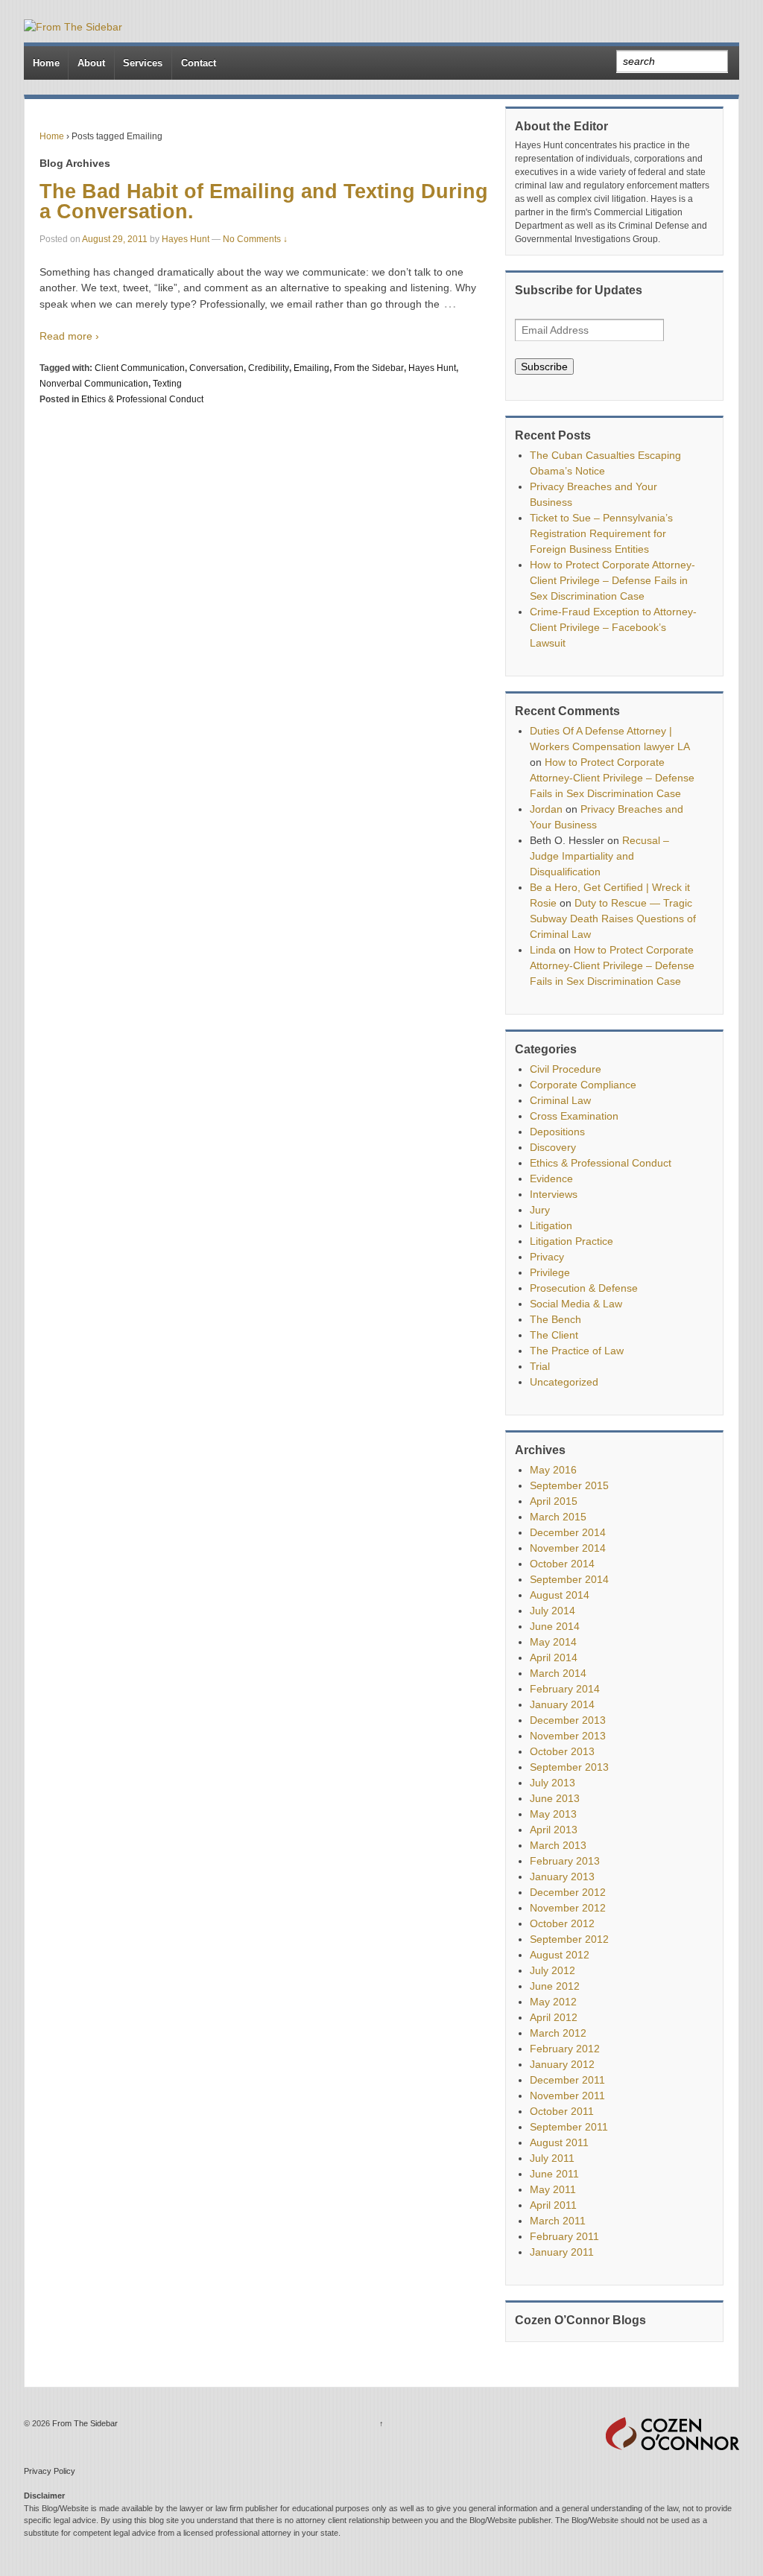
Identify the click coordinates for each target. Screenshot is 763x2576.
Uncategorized (564, 1382)
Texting (167, 384)
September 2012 (569, 1939)
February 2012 (565, 2049)
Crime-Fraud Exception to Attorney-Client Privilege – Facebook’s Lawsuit (613, 627)
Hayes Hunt (186, 239)
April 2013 (554, 1830)
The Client (554, 1335)
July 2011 (552, 2158)
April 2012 (554, 2017)
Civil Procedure (566, 1069)
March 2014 (558, 1673)
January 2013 (562, 1877)
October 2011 (562, 2111)
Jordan (546, 809)
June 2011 (554, 2174)
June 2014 (555, 1626)
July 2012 (553, 1970)
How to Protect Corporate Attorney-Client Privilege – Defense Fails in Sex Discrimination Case (612, 580)
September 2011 (569, 2127)
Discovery (553, 1147)
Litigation (551, 1225)
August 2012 (560, 1955)
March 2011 (558, 2221)
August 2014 (560, 1595)
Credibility (269, 368)
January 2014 (562, 1704)
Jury (540, 1210)
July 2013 (553, 1783)
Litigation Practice (572, 1241)
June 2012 (555, 1986)
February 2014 (565, 1689)
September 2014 (569, 1579)
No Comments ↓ (255, 239)
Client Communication (140, 368)
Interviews (554, 1194)
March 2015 (558, 1517)
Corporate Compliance (583, 1085)
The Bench (555, 1319)
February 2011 (564, 2236)
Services (143, 63)
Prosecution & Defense (584, 1288)
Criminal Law (560, 1100)
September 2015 (569, 1485)
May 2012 (553, 2002)
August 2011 (559, 2142)
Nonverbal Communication (94, 384)
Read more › (69, 336)
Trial (540, 1366)
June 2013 (555, 1798)
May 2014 (553, 1642)
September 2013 (569, 1767)
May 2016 (553, 1470)
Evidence (551, 1178)
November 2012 (568, 1908)
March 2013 (558, 1845)
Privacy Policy (50, 2471)
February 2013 (565, 1861)
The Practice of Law (577, 1351)
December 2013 (568, 1720)
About (91, 63)
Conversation (216, 368)
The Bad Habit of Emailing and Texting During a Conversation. (264, 202)
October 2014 (562, 1564)
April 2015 (554, 1501)
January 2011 (562, 2252)
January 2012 (562, 2064)
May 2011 (553, 2189)
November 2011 (567, 2096)
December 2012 (568, 1892)
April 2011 (553, 2205)
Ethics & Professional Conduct (142, 399)
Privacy (547, 1257)
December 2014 (568, 1532)
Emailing (311, 368)
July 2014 (553, 1611)
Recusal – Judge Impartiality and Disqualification (599, 856)
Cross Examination (574, 1116)
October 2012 (562, 1923)
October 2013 (562, 1751)
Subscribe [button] (544, 367)
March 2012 (558, 2033)
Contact (199, 63)
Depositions (557, 1132)
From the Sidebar (369, 368)
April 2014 (554, 1657)
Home (46, 63)
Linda (543, 950)
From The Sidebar (84, 2423)
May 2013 (553, 1814)
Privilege (550, 1272)
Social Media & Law (576, 1304)
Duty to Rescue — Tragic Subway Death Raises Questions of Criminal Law (613, 919)
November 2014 (568, 1548)
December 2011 (567, 2080)
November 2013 (568, 1736)
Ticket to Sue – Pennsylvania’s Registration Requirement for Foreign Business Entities (601, 533)
